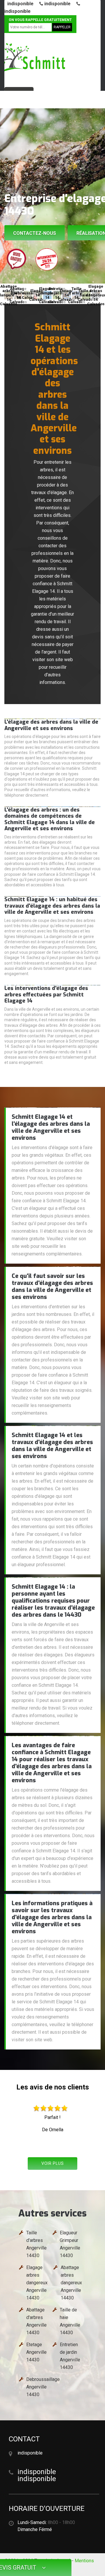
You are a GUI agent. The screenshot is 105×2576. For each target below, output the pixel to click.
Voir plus (53, 2163)
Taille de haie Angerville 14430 (70, 2321)
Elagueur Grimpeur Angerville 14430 (70, 2244)
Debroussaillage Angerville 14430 (43, 2387)
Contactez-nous (35, 233)
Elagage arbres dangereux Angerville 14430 (37, 2283)
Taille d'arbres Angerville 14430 (36, 2244)
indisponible (20, 4)
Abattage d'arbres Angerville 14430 (36, 2321)
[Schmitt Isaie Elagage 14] (34, 58)
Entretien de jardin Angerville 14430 (70, 2356)
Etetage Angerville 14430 (36, 2352)
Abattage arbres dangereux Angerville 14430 (71, 2283)
